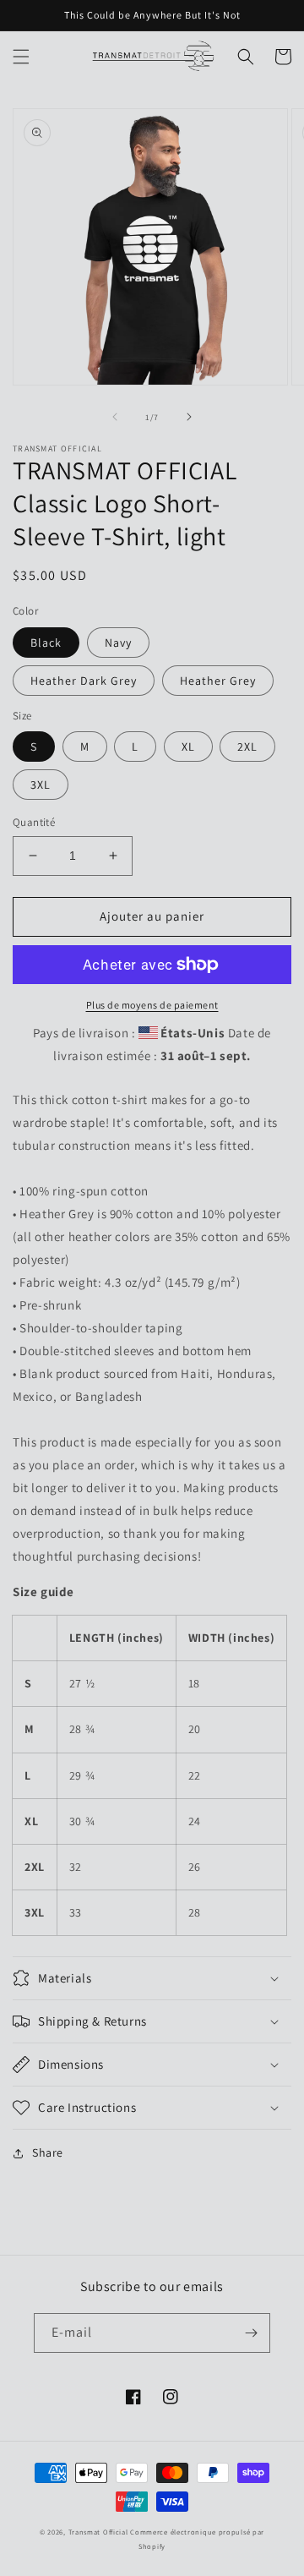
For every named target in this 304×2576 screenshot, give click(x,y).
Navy (118, 643)
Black (46, 643)
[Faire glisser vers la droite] (189, 417)
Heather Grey (218, 681)
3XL (41, 785)
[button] (21, 57)
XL (188, 747)
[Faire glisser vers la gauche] (115, 417)
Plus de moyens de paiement (152, 1005)
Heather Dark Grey (84, 681)
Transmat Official (98, 2532)
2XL (247, 747)
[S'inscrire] (251, 2333)
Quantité (34, 822)
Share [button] (48, 2152)
